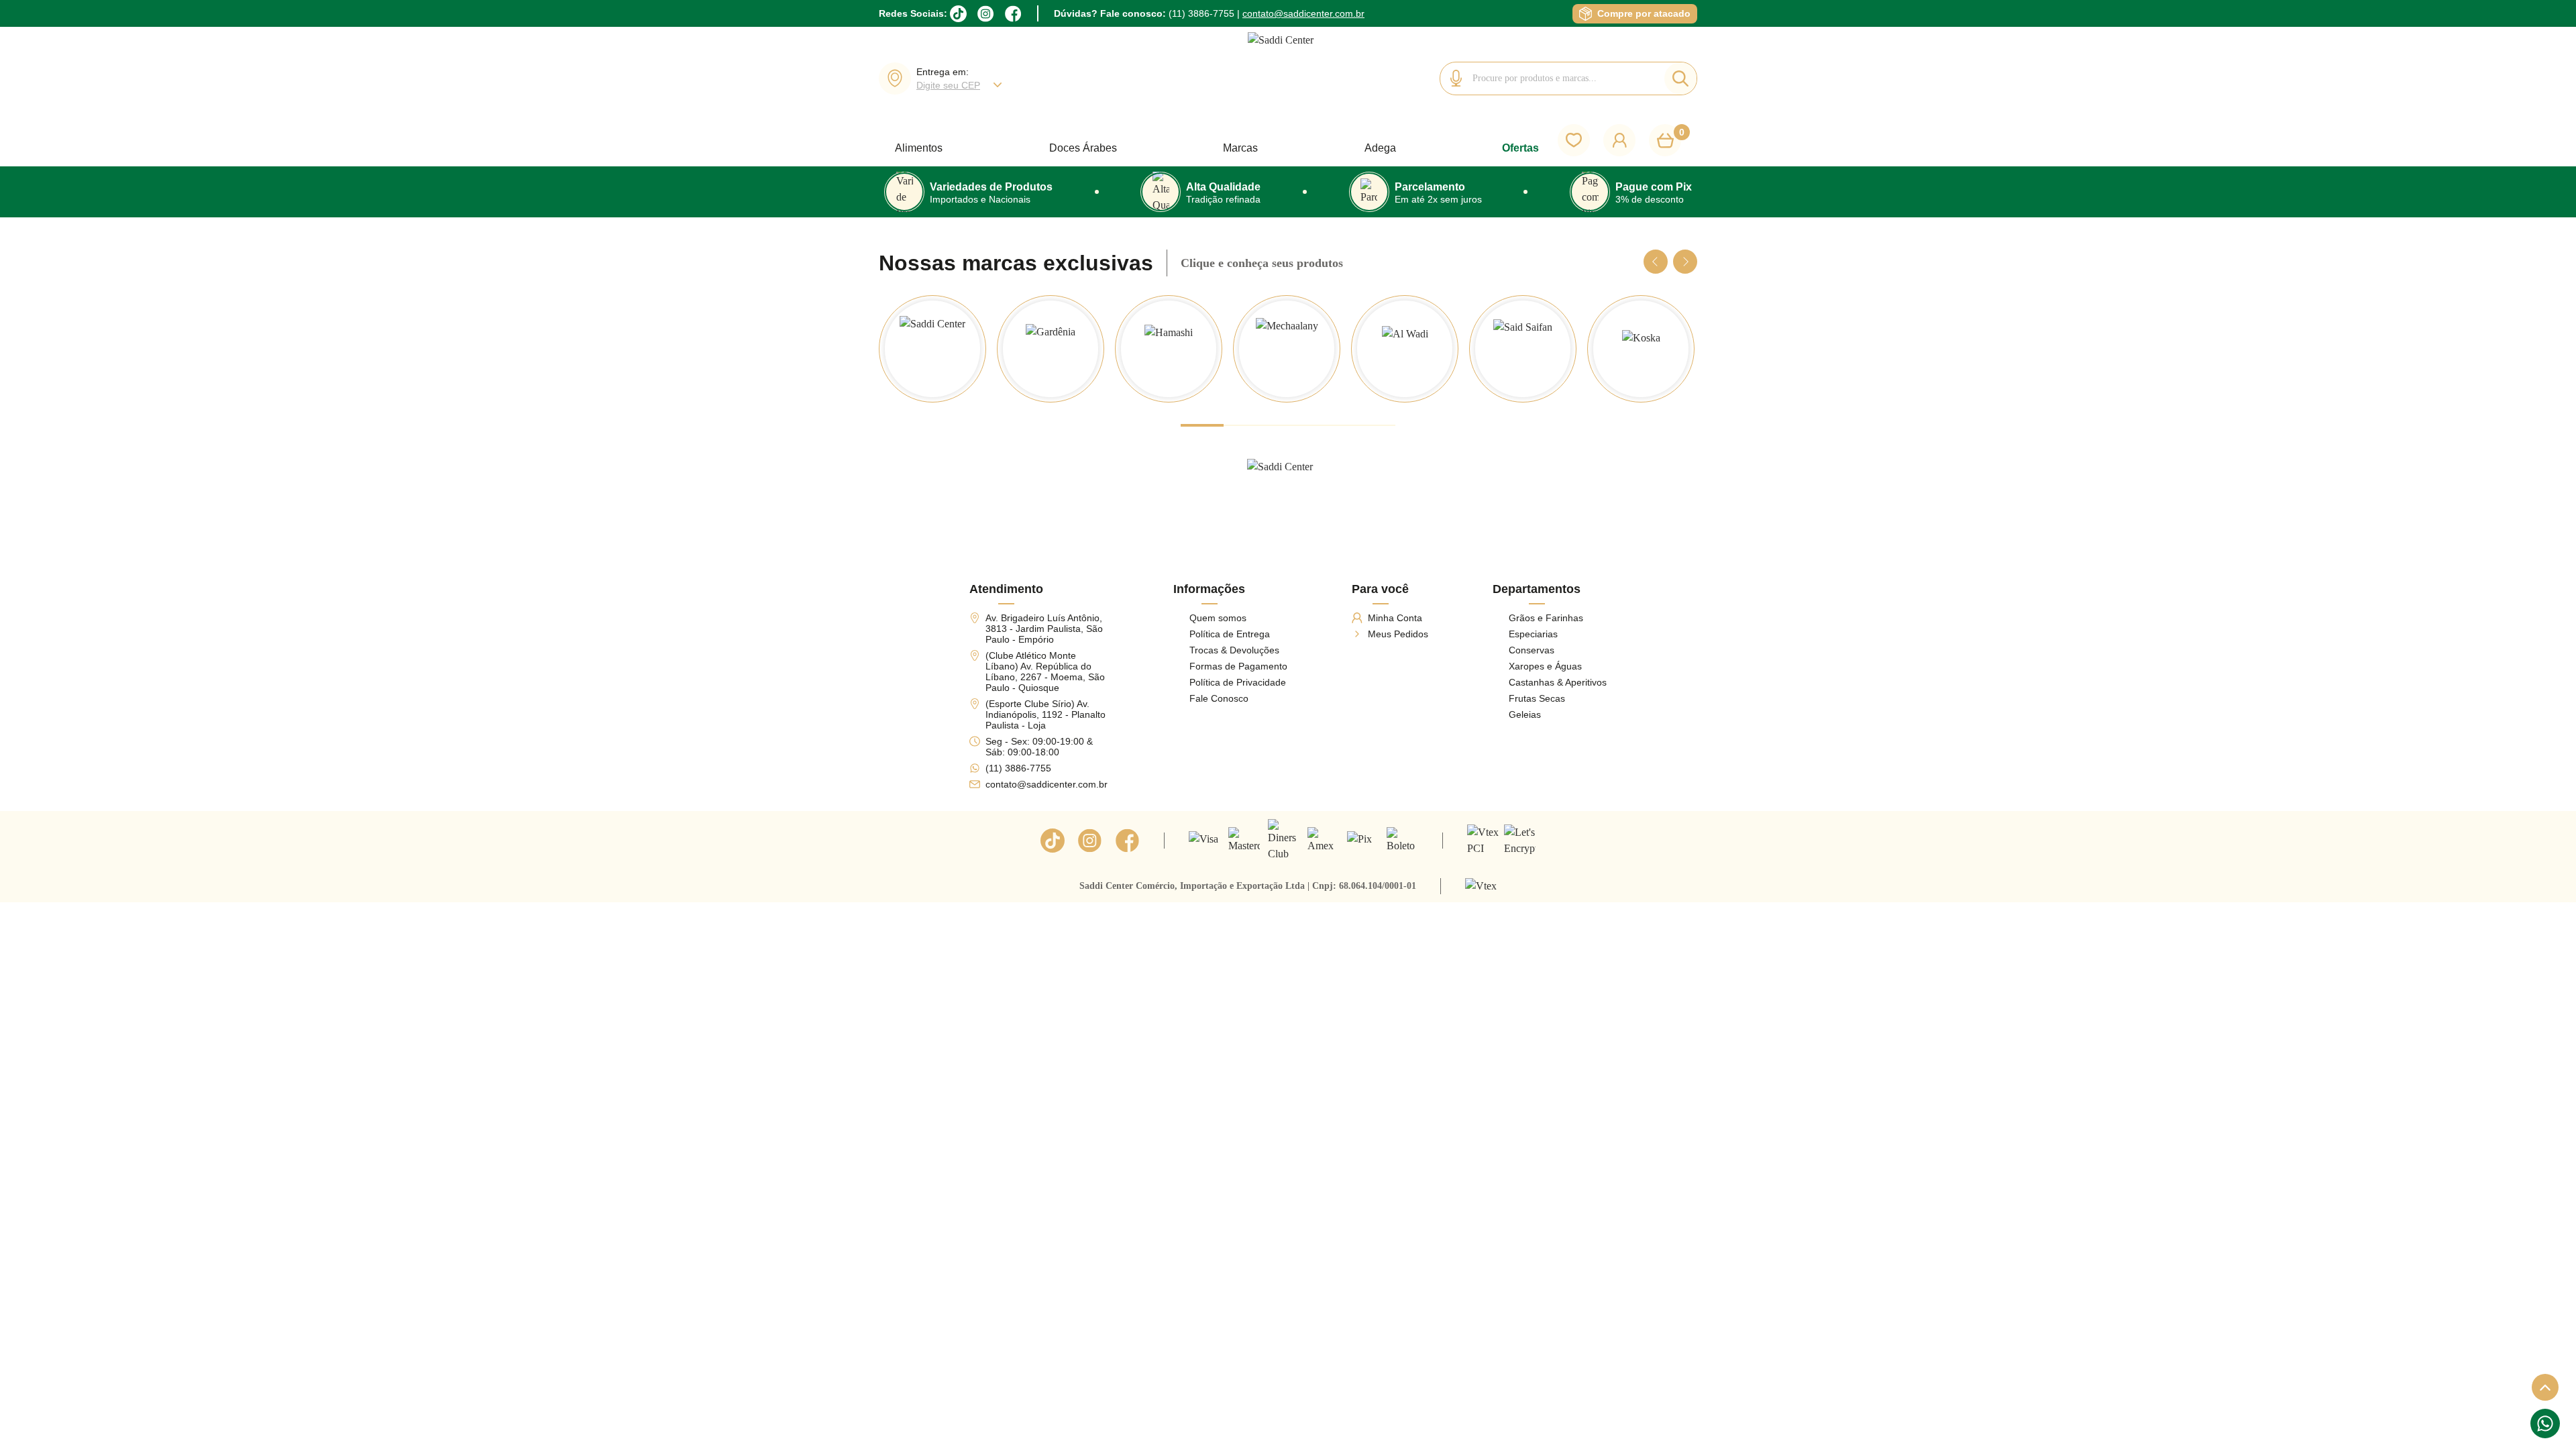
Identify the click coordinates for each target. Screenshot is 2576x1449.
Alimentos (919, 148)
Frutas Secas (1537, 698)
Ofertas (1520, 148)
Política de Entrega (1230, 634)
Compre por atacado (1644, 13)
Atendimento (1006, 589)
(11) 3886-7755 (1201, 13)
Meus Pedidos (1398, 634)
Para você (1380, 589)
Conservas (1532, 650)
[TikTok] (958, 14)
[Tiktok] (1053, 841)
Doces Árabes (1083, 148)
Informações (1209, 589)
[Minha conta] (1619, 140)
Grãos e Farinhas (1546, 618)
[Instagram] (986, 14)
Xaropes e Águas (1545, 666)
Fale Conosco (1219, 698)
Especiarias (1533, 634)
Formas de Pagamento (1238, 666)
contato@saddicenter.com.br (1303, 13)
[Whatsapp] (2545, 1424)
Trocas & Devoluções (1234, 650)
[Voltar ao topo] (2545, 1387)
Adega (1380, 148)
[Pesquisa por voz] (1456, 78)
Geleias (1525, 714)
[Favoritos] (1574, 140)
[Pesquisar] (1680, 78)
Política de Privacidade (1238, 682)
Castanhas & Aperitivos (1558, 682)
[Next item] (1685, 262)
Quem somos (1218, 618)
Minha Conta (1395, 618)
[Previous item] (1656, 262)
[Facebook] (1013, 14)
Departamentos (1537, 589)
